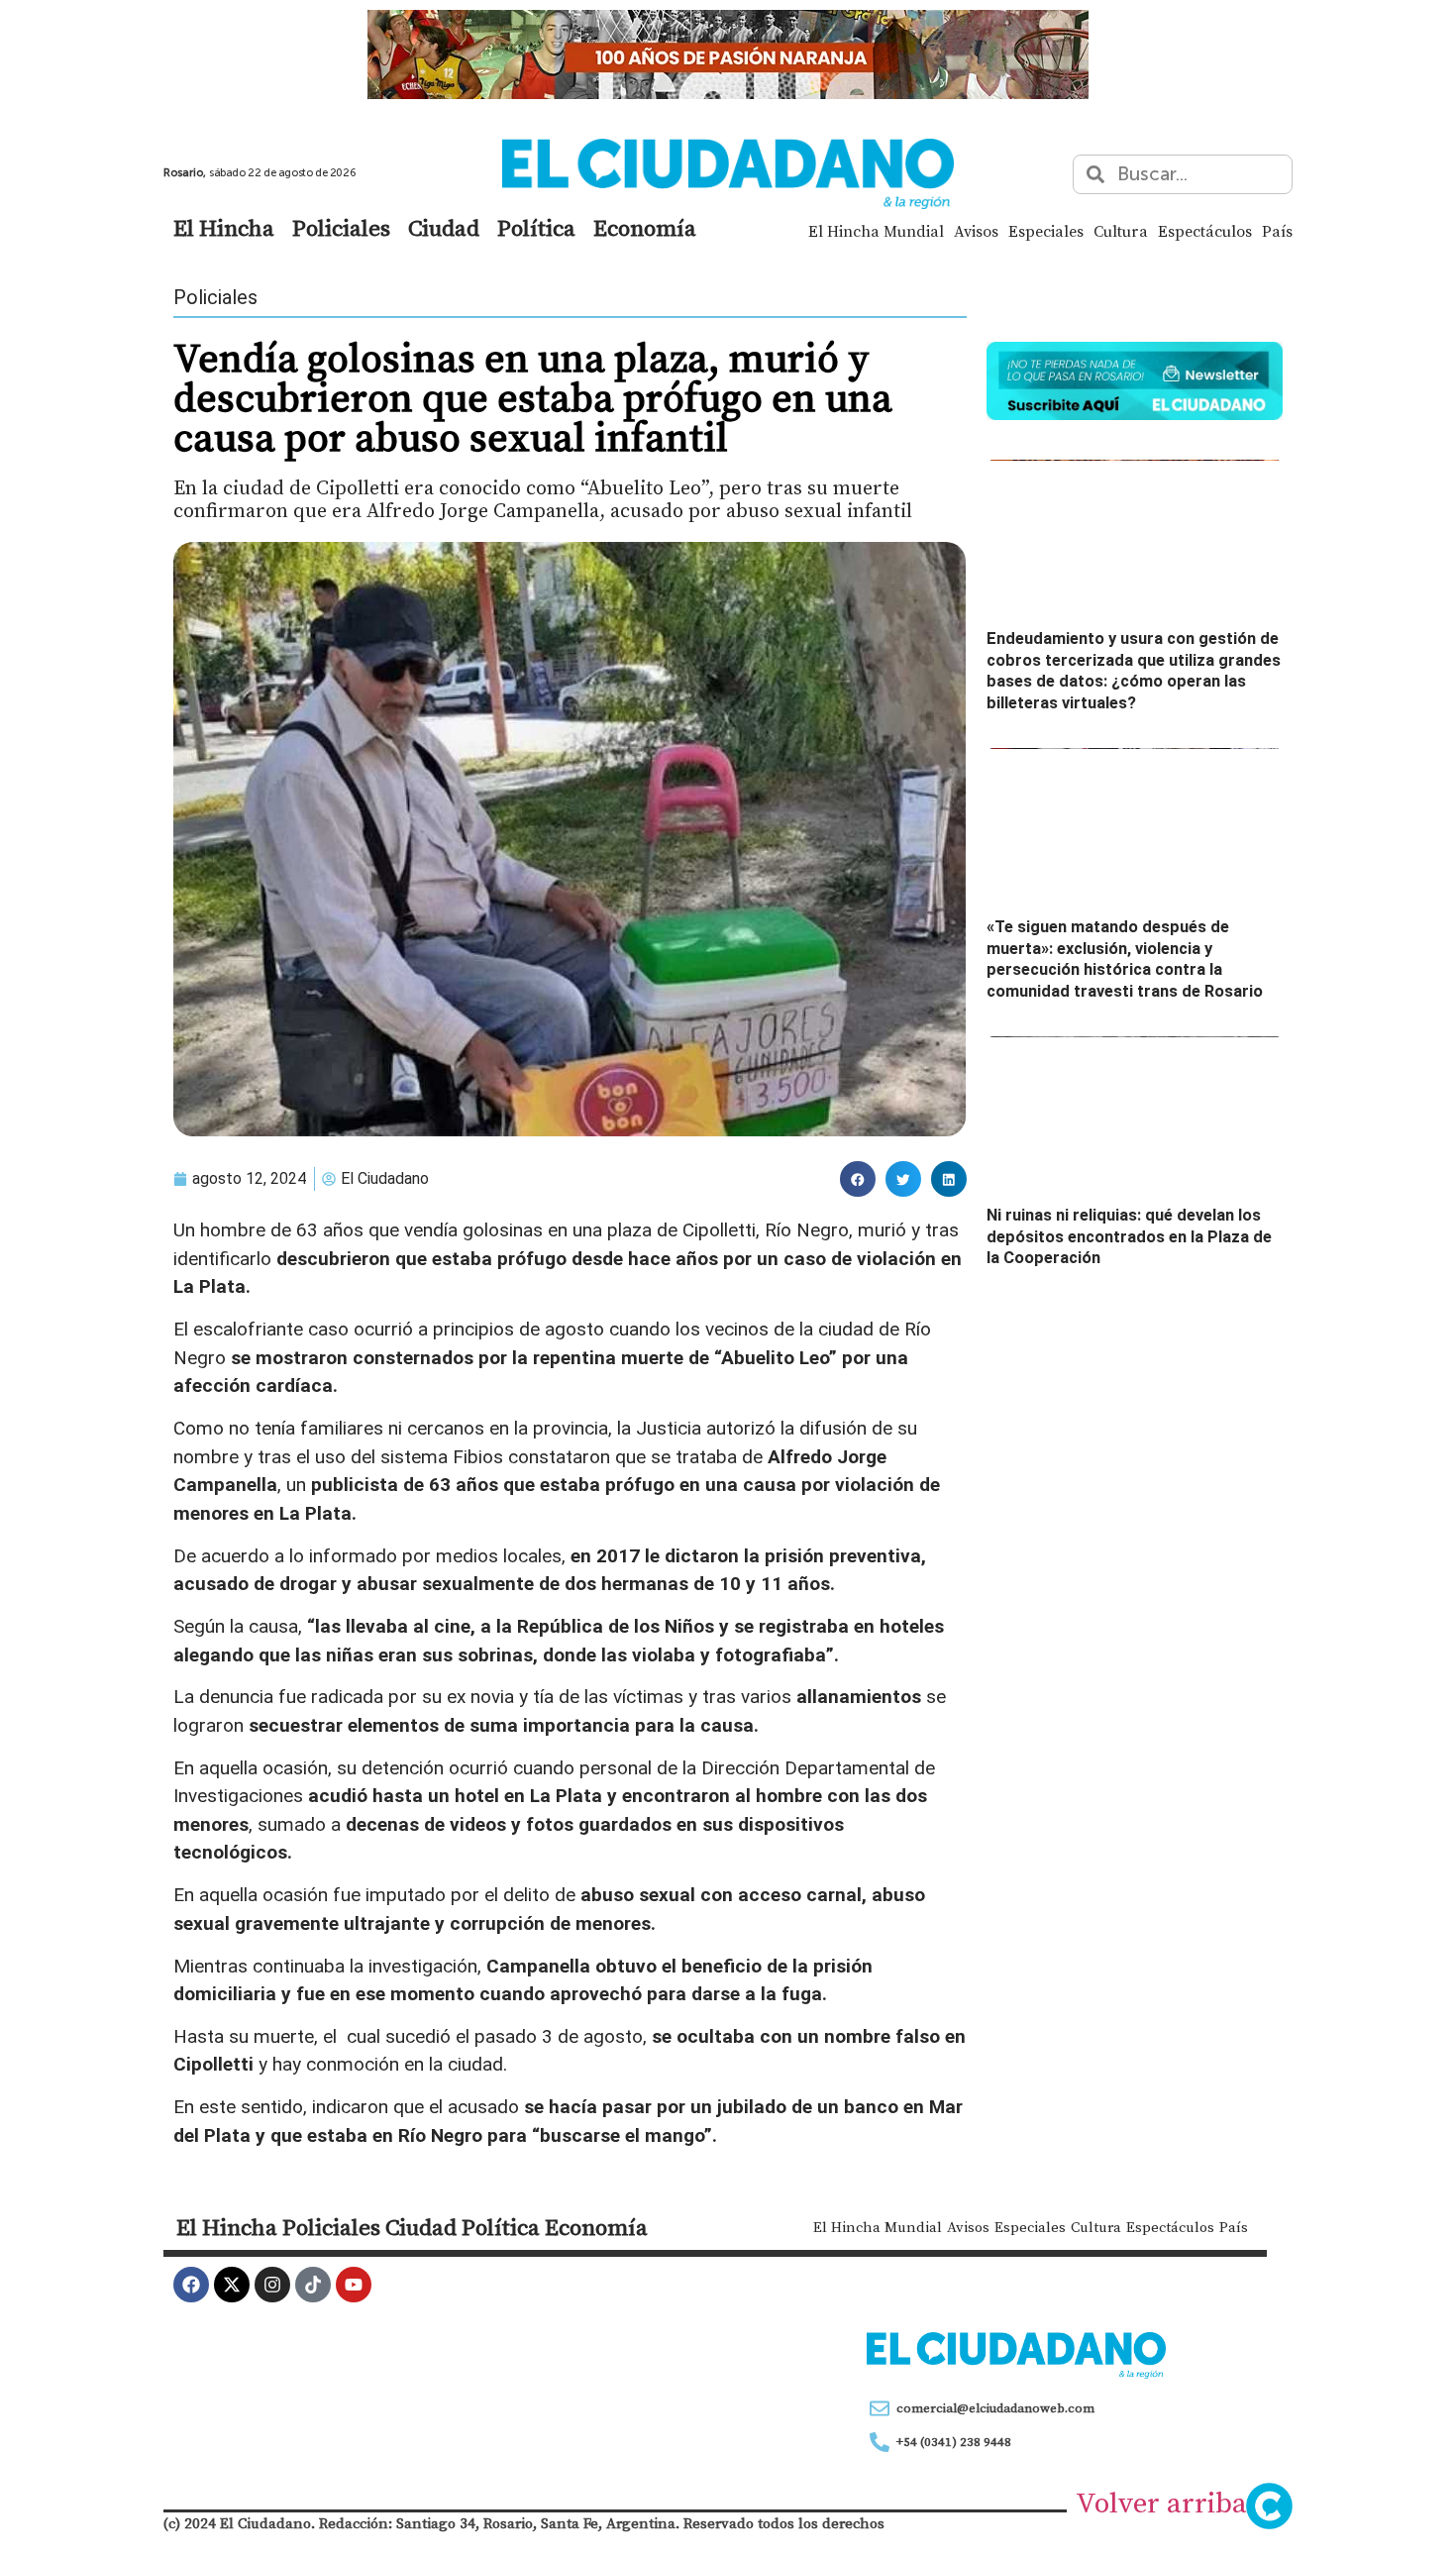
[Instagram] (272, 2285)
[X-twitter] (232, 2285)
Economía (645, 228)
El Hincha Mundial (876, 231)
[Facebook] (191, 2285)
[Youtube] (354, 2285)
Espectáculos (1205, 231)
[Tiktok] (313, 2285)
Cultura (1121, 231)
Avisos (976, 231)
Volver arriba (1161, 2503)
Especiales (1046, 231)
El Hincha (224, 228)
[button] (858, 1179)
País (1277, 231)
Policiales (341, 228)
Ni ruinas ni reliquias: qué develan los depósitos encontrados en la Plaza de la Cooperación (1129, 1236)
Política (536, 228)
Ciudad (444, 228)
